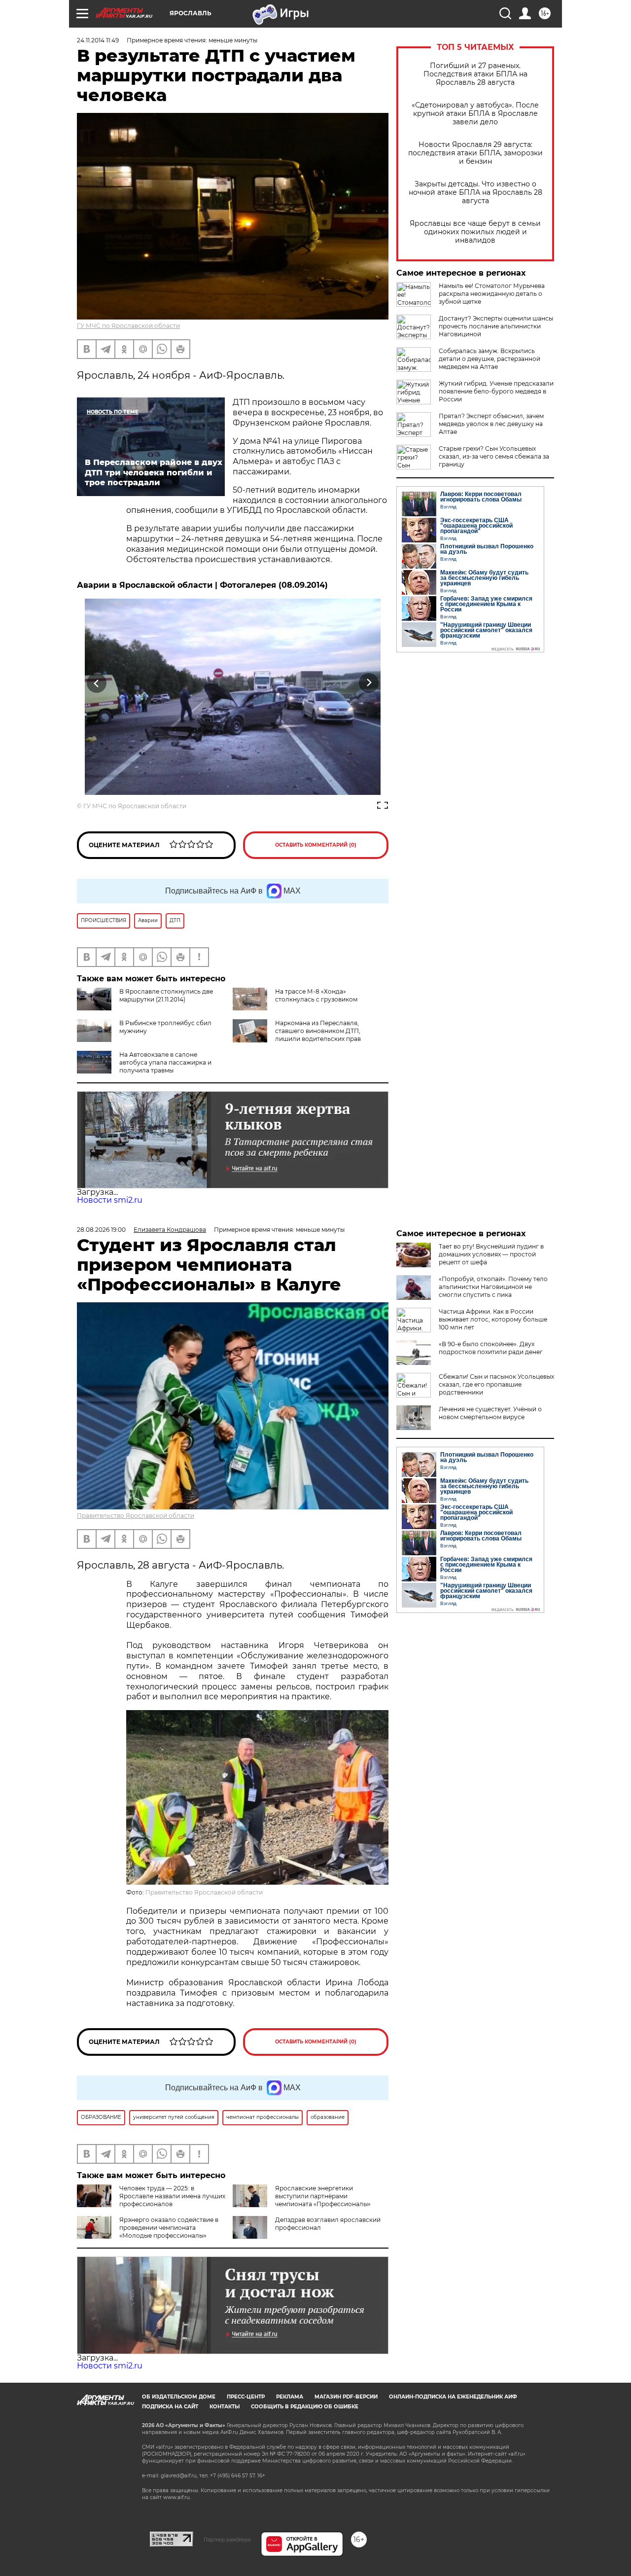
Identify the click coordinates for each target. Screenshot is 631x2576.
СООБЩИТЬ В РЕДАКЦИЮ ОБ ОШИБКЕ (305, 2407)
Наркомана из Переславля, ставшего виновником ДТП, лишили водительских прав (318, 1031)
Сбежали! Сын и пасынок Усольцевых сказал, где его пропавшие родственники (496, 1384)
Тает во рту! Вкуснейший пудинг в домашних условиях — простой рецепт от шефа (491, 1254)
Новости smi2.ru (110, 1200)
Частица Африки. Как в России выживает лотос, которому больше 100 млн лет (493, 1319)
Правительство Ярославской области (136, 1516)
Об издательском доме (179, 2397)
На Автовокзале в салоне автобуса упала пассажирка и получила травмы (165, 1062)
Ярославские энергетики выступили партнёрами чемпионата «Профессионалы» (323, 2196)
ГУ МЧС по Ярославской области (128, 326)
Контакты (225, 2407)
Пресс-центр (246, 2397)
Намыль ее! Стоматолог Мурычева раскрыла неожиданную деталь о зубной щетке (492, 294)
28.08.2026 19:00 (101, 1230)
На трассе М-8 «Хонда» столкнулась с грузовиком (316, 995)
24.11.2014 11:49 (98, 40)
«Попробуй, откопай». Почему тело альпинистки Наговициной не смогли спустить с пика (493, 1287)
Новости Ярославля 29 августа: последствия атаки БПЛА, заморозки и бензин (475, 153)
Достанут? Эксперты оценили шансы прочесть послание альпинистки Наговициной (496, 326)
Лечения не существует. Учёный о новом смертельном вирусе (490, 1413)
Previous (97, 683)
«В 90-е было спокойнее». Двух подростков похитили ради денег (491, 1348)
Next (369, 683)
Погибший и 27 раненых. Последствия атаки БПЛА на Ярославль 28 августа (475, 74)
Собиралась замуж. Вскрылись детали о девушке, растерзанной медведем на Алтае (490, 359)
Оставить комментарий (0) (316, 845)
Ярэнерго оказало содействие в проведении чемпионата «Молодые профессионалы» (169, 2228)
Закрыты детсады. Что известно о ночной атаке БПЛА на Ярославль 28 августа (475, 193)
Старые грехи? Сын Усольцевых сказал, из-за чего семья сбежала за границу (494, 456)
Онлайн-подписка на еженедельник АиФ (453, 2397)
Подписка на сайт (170, 2407)
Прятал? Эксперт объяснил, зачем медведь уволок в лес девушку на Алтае (491, 424)
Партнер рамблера (227, 2540)
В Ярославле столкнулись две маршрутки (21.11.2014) (166, 995)
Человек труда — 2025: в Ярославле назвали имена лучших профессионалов (172, 2196)
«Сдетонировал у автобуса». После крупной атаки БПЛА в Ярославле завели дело (475, 114)
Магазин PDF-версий (346, 2397)
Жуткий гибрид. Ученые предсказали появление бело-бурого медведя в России (496, 391)
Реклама (290, 2397)
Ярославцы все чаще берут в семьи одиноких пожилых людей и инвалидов (475, 232)
